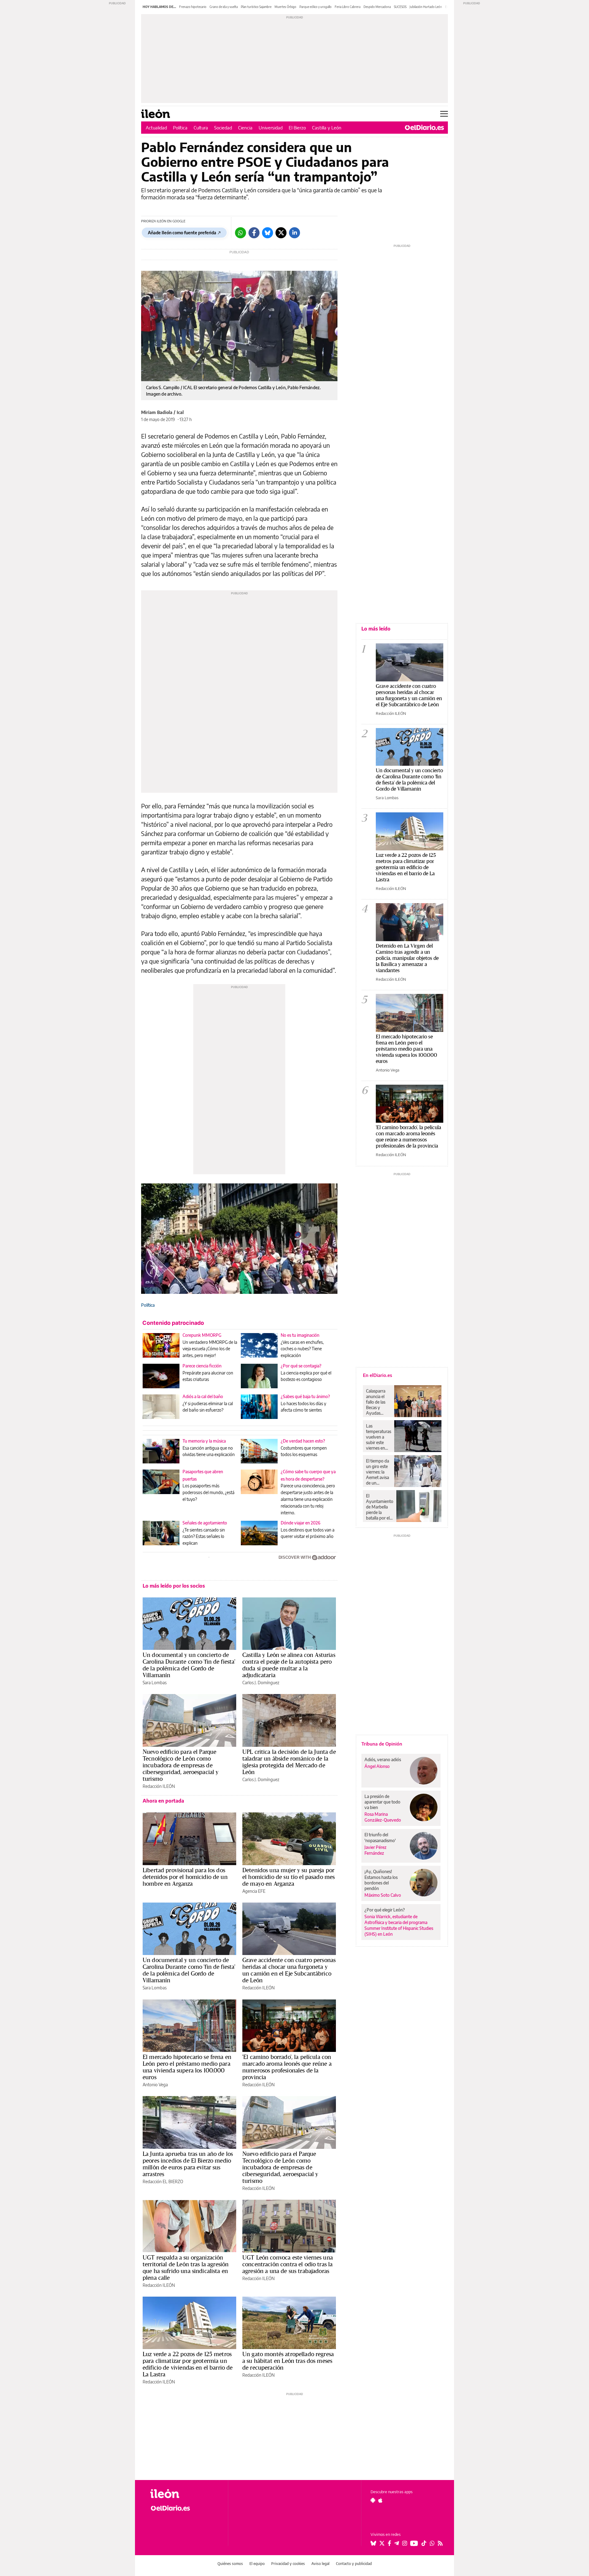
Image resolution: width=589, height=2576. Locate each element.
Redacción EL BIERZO (163, 2181)
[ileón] (184, 2494)
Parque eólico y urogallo (316, 7)
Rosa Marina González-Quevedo (383, 1817)
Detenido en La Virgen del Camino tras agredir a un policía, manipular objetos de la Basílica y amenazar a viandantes (407, 958)
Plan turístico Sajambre (256, 7)
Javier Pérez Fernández (375, 1850)
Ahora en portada (163, 1801)
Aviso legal (320, 2564)
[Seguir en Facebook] (389, 2543)
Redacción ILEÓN (159, 1786)
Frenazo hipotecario (193, 7)
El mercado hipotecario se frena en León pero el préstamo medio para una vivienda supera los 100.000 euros (187, 2067)
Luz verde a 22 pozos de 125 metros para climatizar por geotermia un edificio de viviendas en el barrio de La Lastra (188, 2364)
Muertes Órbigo (285, 7)
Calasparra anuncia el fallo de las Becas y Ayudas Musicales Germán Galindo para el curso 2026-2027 (378, 1402)
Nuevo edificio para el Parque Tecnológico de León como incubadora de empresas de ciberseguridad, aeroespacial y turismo (181, 1765)
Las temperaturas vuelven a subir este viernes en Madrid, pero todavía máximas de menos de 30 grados (379, 1437)
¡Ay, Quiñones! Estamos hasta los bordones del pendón (381, 1880)
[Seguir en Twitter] (382, 2543)
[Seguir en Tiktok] (424, 2543)
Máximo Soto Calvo (383, 1895)
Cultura (201, 128)
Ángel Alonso (377, 1766)
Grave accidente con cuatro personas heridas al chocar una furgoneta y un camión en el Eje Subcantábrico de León (289, 1970)
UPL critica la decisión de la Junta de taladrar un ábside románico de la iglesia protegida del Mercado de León (289, 1762)
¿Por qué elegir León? (385, 1910)
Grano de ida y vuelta (224, 7)
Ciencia (245, 128)
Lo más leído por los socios (174, 1586)
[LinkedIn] (294, 233)
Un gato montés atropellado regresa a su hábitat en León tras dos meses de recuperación (288, 2361)
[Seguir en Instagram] (405, 2543)
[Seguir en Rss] (440, 2543)
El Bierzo (297, 128)
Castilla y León (327, 128)
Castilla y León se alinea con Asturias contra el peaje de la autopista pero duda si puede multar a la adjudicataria (289, 1665)
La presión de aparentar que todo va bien (382, 1802)
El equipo (257, 2564)
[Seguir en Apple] (380, 2500)
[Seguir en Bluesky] (373, 2543)
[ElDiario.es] (424, 128)
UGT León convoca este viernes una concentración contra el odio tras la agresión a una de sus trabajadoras (288, 2264)
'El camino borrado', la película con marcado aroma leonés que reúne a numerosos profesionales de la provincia (287, 2067)
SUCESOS (400, 7)
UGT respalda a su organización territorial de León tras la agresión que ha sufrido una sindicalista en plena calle (186, 2267)
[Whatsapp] (241, 233)
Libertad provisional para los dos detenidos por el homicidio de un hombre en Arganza (185, 1877)
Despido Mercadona (377, 7)
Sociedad (223, 128)
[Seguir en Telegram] (397, 2543)
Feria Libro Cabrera (348, 7)
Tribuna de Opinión (382, 1744)
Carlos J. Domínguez (261, 1683)
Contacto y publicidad (354, 2564)
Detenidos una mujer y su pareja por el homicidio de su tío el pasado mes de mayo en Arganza (289, 1877)
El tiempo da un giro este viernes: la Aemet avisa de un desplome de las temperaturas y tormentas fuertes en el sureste (379, 1472)
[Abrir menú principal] (444, 114)
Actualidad (156, 128)
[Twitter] (281, 233)
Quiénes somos (230, 2564)
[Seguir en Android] (373, 2500)
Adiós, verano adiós (383, 1759)
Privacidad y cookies (288, 2564)
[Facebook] (254, 233)
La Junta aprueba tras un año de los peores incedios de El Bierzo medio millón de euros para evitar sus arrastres (188, 2164)
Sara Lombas (155, 1683)
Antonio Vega (155, 2085)
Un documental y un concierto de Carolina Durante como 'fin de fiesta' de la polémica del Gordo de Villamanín (189, 1665)
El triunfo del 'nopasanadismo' (380, 1837)
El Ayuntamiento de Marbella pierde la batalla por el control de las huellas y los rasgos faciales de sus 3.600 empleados (380, 1507)
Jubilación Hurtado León (426, 7)
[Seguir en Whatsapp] (432, 2543)
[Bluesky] (268, 233)
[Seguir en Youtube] (414, 2543)
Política (180, 128)
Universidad (271, 128)
